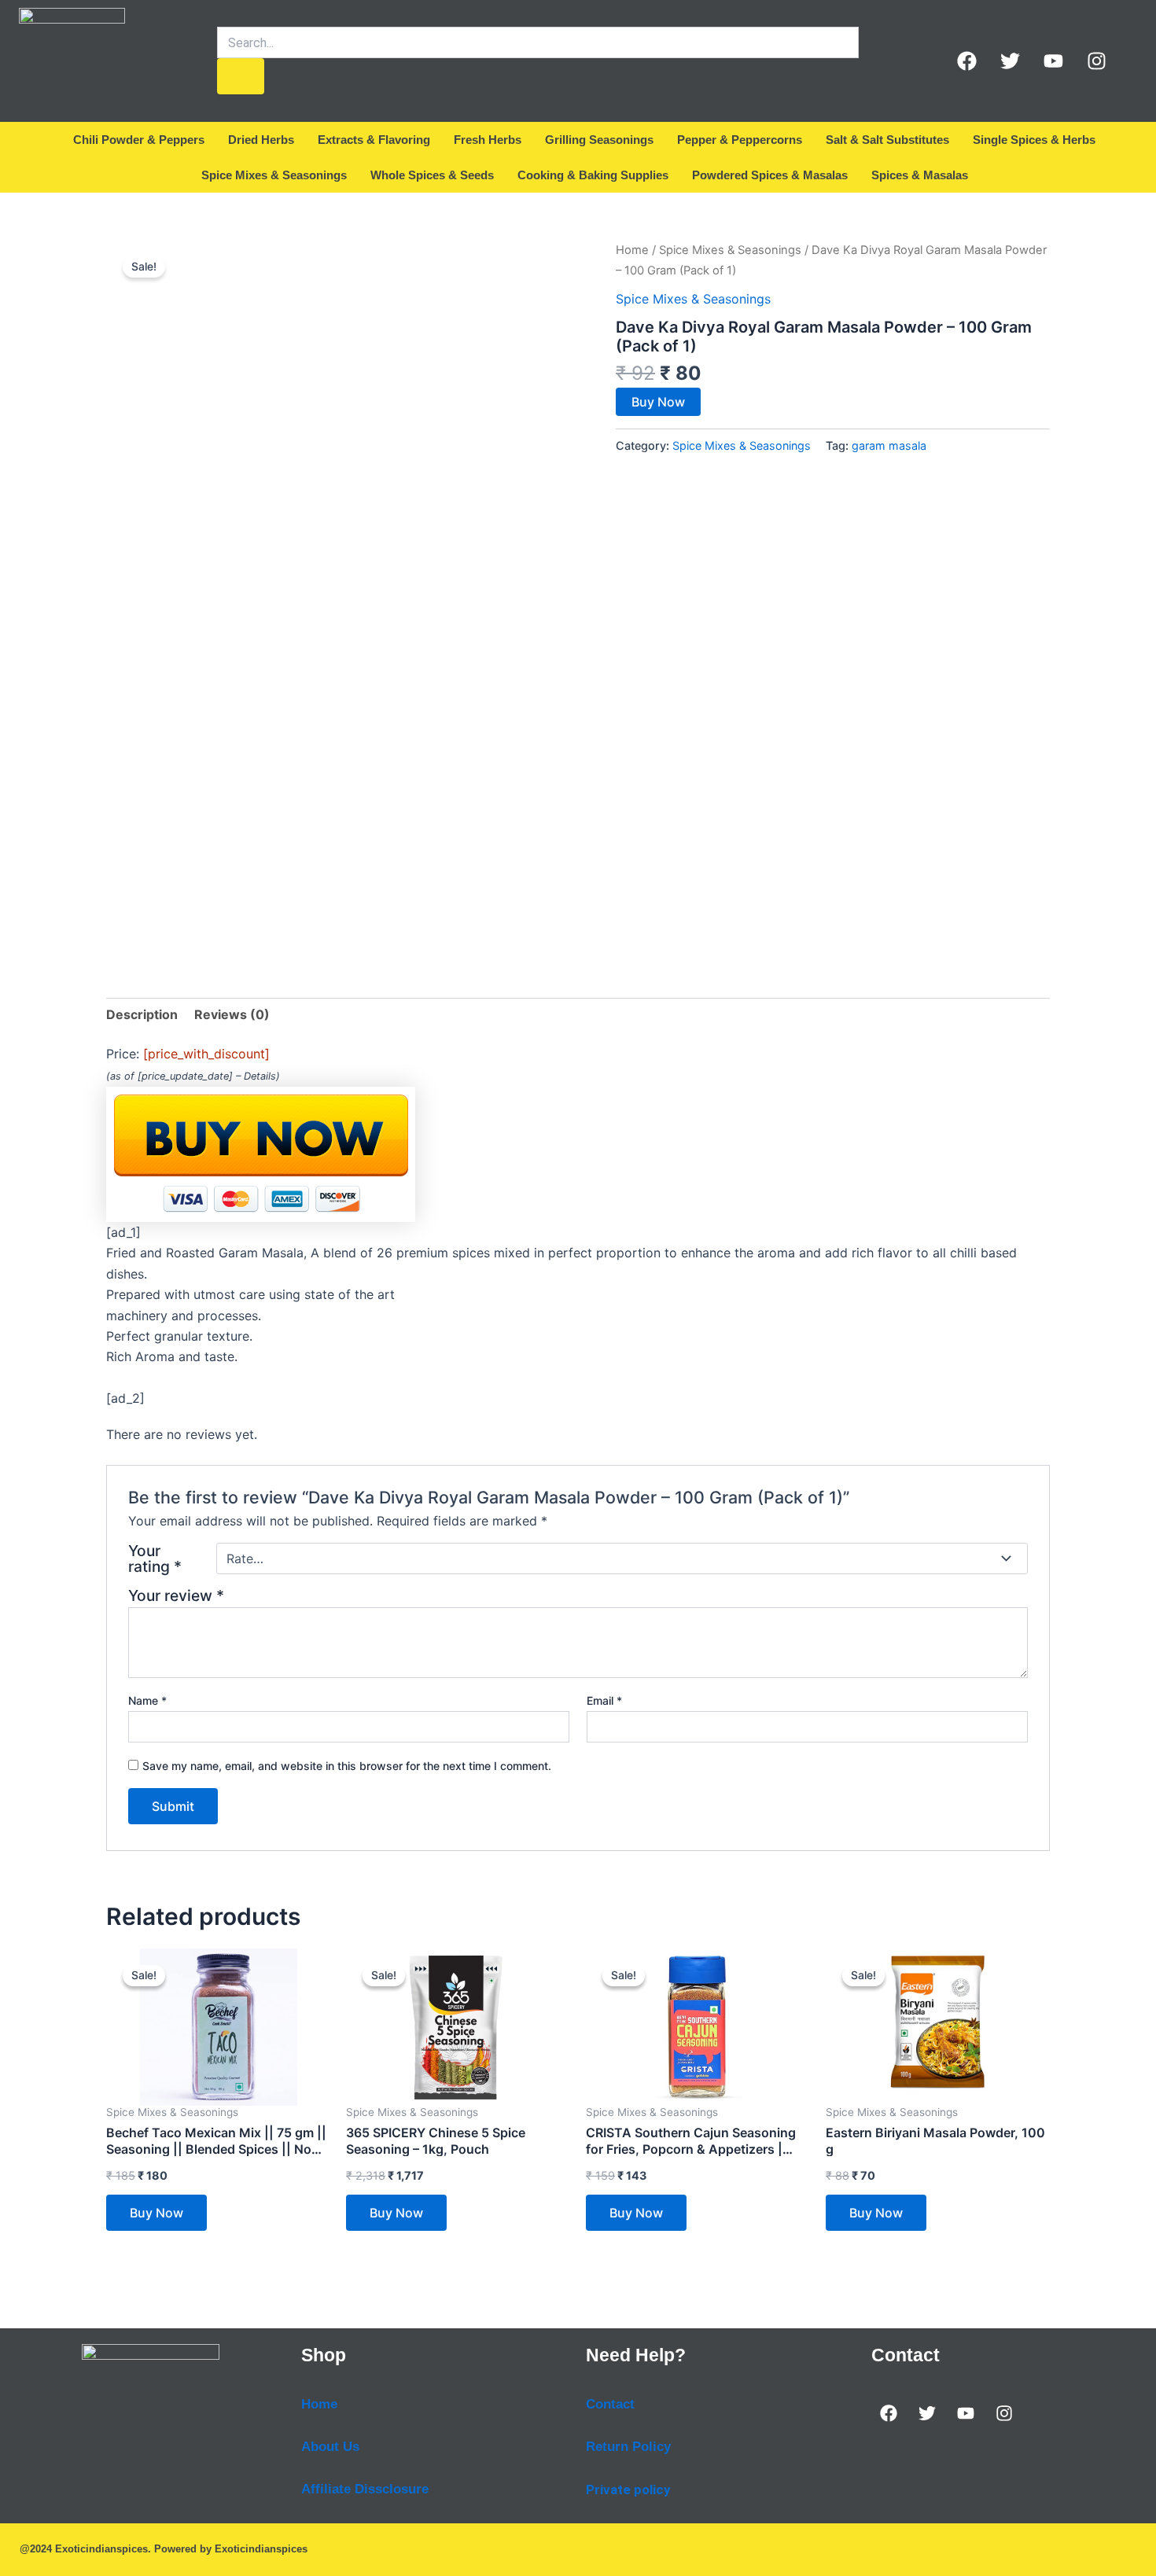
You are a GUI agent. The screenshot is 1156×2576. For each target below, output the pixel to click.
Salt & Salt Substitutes (887, 140)
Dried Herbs (261, 140)
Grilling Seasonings (599, 140)
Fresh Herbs (488, 140)
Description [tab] (142, 1014)
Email (604, 1700)
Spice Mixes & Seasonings (274, 175)
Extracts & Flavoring (374, 140)
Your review (176, 1595)
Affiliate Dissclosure (365, 2489)
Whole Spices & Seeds (432, 175)
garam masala (889, 445)
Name (147, 1700)
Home (632, 250)
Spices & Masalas (920, 175)
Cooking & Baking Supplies (593, 175)
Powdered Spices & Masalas (770, 175)
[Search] (241, 76)
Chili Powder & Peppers (139, 140)
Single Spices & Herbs (1034, 140)
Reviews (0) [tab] (232, 1014)
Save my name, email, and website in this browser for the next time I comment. (347, 1766)
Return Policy (628, 2447)
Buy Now (658, 402)
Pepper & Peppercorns (740, 140)
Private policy (628, 2490)
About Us (330, 2447)
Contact (610, 2404)
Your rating (155, 1558)
